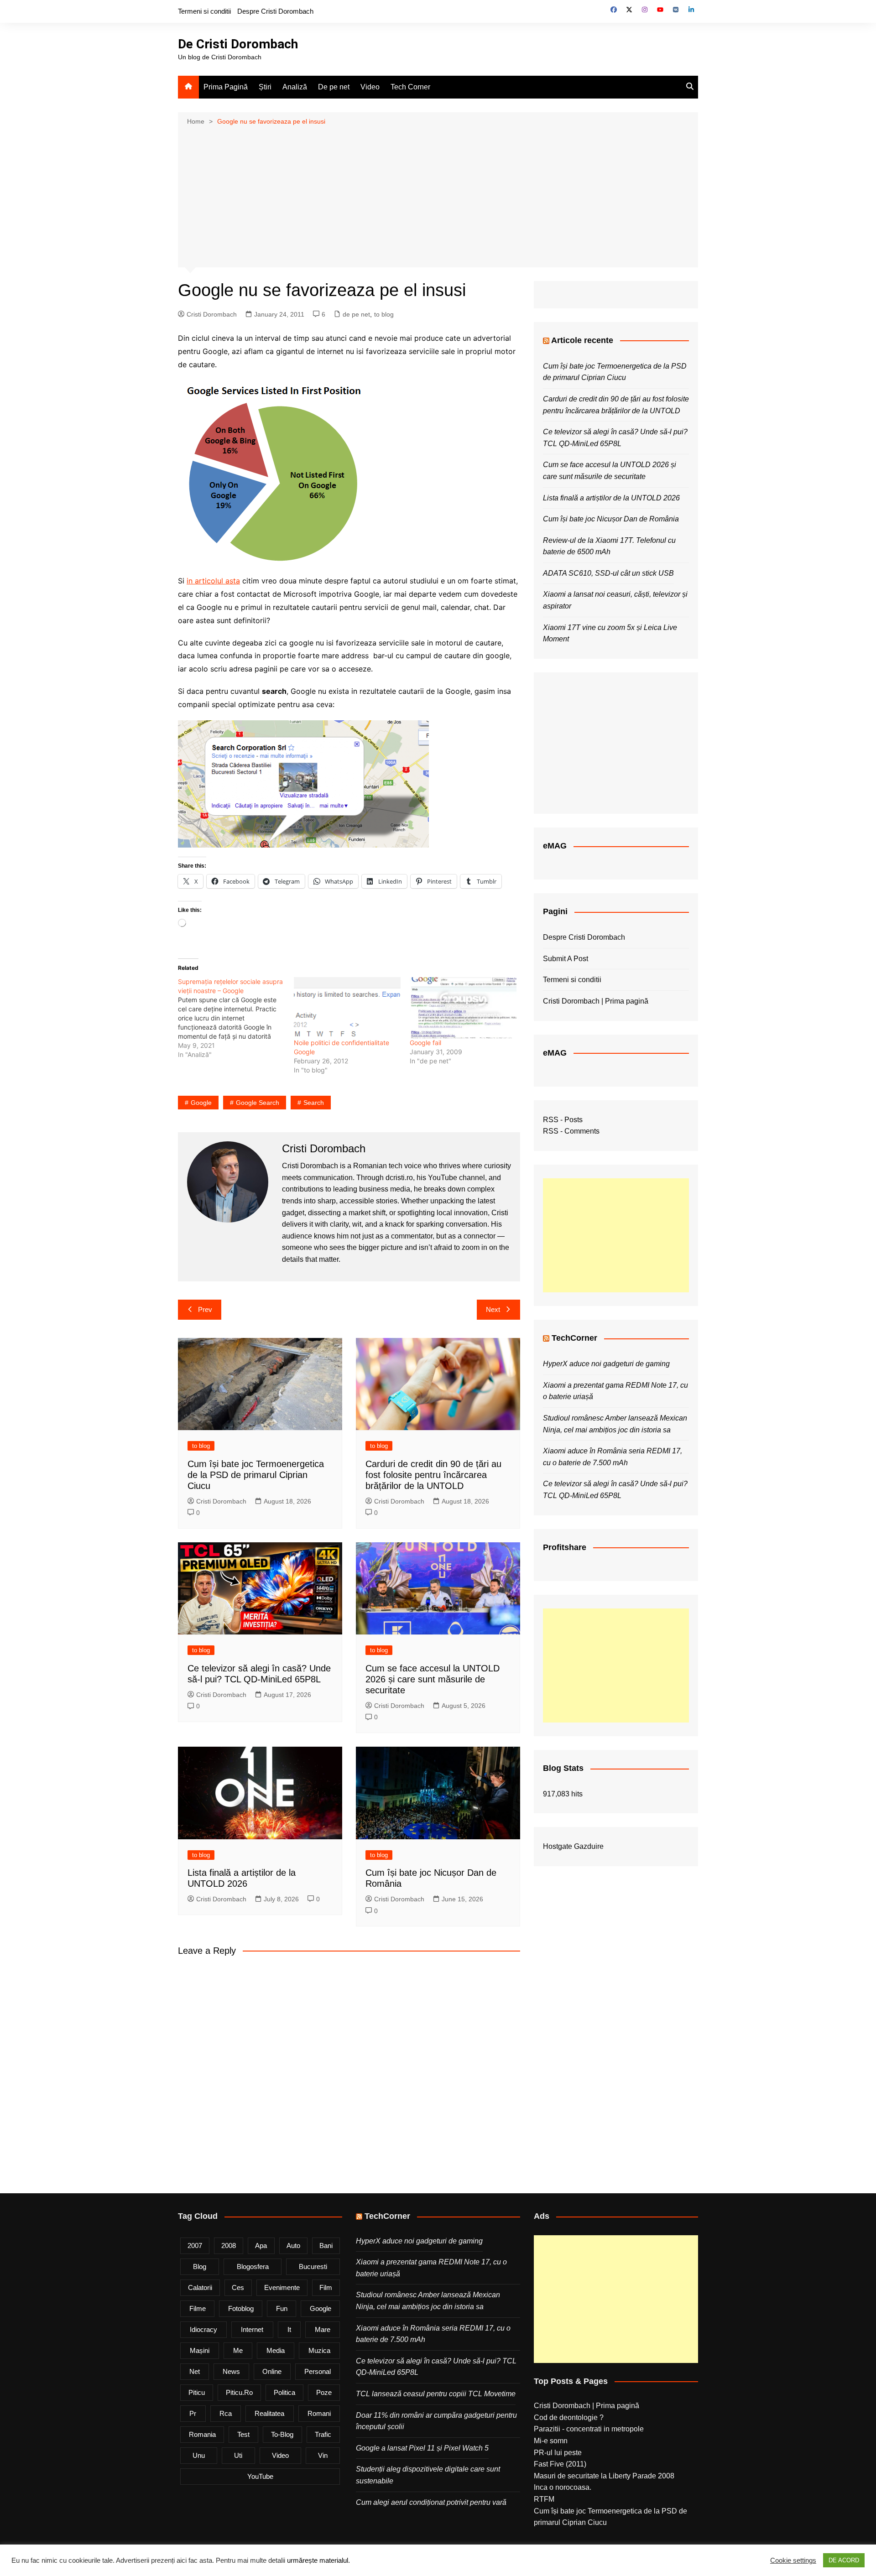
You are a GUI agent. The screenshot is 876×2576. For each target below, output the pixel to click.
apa (261, 2246)
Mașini (200, 2350)
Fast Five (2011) (560, 2464)
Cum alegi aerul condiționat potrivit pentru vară (431, 2502)
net (195, 2371)
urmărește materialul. (318, 2560)
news (231, 2371)
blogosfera (253, 2266)
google (201, 1103)
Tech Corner (410, 87)
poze (324, 2392)
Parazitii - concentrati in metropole (589, 2429)
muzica (319, 2350)
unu (199, 2455)
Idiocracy (203, 2329)
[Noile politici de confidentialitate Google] (347, 1008)
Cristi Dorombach (212, 314)
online (272, 2371)
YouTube (260, 2476)
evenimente (282, 2287)
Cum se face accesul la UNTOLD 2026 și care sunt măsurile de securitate (433, 1679)
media (276, 2350)
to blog (384, 314)
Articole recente (582, 340)
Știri (265, 87)
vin (323, 2455)
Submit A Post (566, 959)
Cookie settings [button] (793, 2560)
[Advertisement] (438, 196)
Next (493, 1309)
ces (238, 2287)
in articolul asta (213, 581)
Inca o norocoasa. (563, 2487)
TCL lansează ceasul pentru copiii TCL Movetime (436, 2394)
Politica (284, 2392)
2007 (195, 2246)
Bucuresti (313, 2266)
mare (323, 2329)
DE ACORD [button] (844, 2560)
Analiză (295, 87)
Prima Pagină (226, 87)
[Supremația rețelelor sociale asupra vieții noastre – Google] (236, 1018)
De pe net (334, 87)
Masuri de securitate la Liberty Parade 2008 (604, 2476)
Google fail (425, 1043)
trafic (323, 2434)
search (314, 1103)
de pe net (356, 314)
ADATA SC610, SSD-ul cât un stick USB (608, 573)
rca (226, 2413)
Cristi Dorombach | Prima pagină (596, 1001)
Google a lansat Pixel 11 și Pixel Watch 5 (422, 2448)
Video (370, 87)
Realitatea (269, 2413)
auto (293, 2246)
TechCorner (574, 1338)
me (238, 2350)
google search (258, 1103)
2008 (229, 2246)
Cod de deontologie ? (569, 2417)
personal (318, 2371)
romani (319, 2413)
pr (193, 2413)
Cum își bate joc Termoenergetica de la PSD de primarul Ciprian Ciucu (256, 1475)
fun (282, 2308)
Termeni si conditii (204, 11)
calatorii (200, 2287)
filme (198, 2308)
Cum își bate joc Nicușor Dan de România (611, 519)
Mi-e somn (551, 2441)
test (243, 2434)
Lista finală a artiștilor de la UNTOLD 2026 (611, 498)
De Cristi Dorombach (238, 44)
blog (200, 2266)
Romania (202, 2434)
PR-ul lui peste (558, 2453)
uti (238, 2455)
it (289, 2329)
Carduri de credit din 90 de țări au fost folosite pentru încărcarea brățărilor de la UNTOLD (433, 1475)
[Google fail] (463, 1008)
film (326, 2287)
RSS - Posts (563, 1120)
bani (326, 2246)
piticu (197, 2392)
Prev (205, 1309)
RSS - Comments (571, 1131)
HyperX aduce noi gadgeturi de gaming (606, 1364)
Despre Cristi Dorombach (275, 11)
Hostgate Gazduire (573, 1846)
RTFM (544, 2499)
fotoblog (241, 2308)
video (280, 2455)
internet (252, 2329)
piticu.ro (239, 2392)
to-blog (282, 2434)
